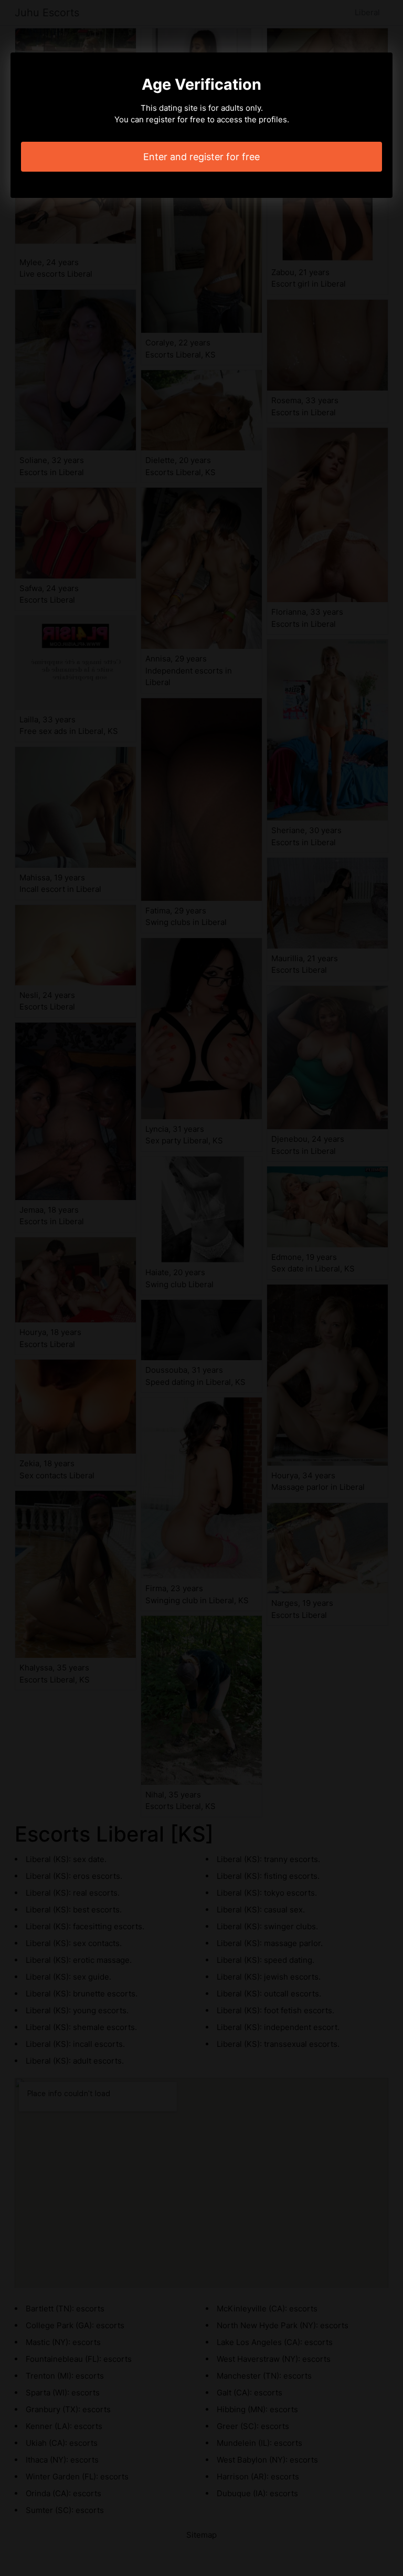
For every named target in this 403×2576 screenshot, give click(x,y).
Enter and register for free (201, 157)
